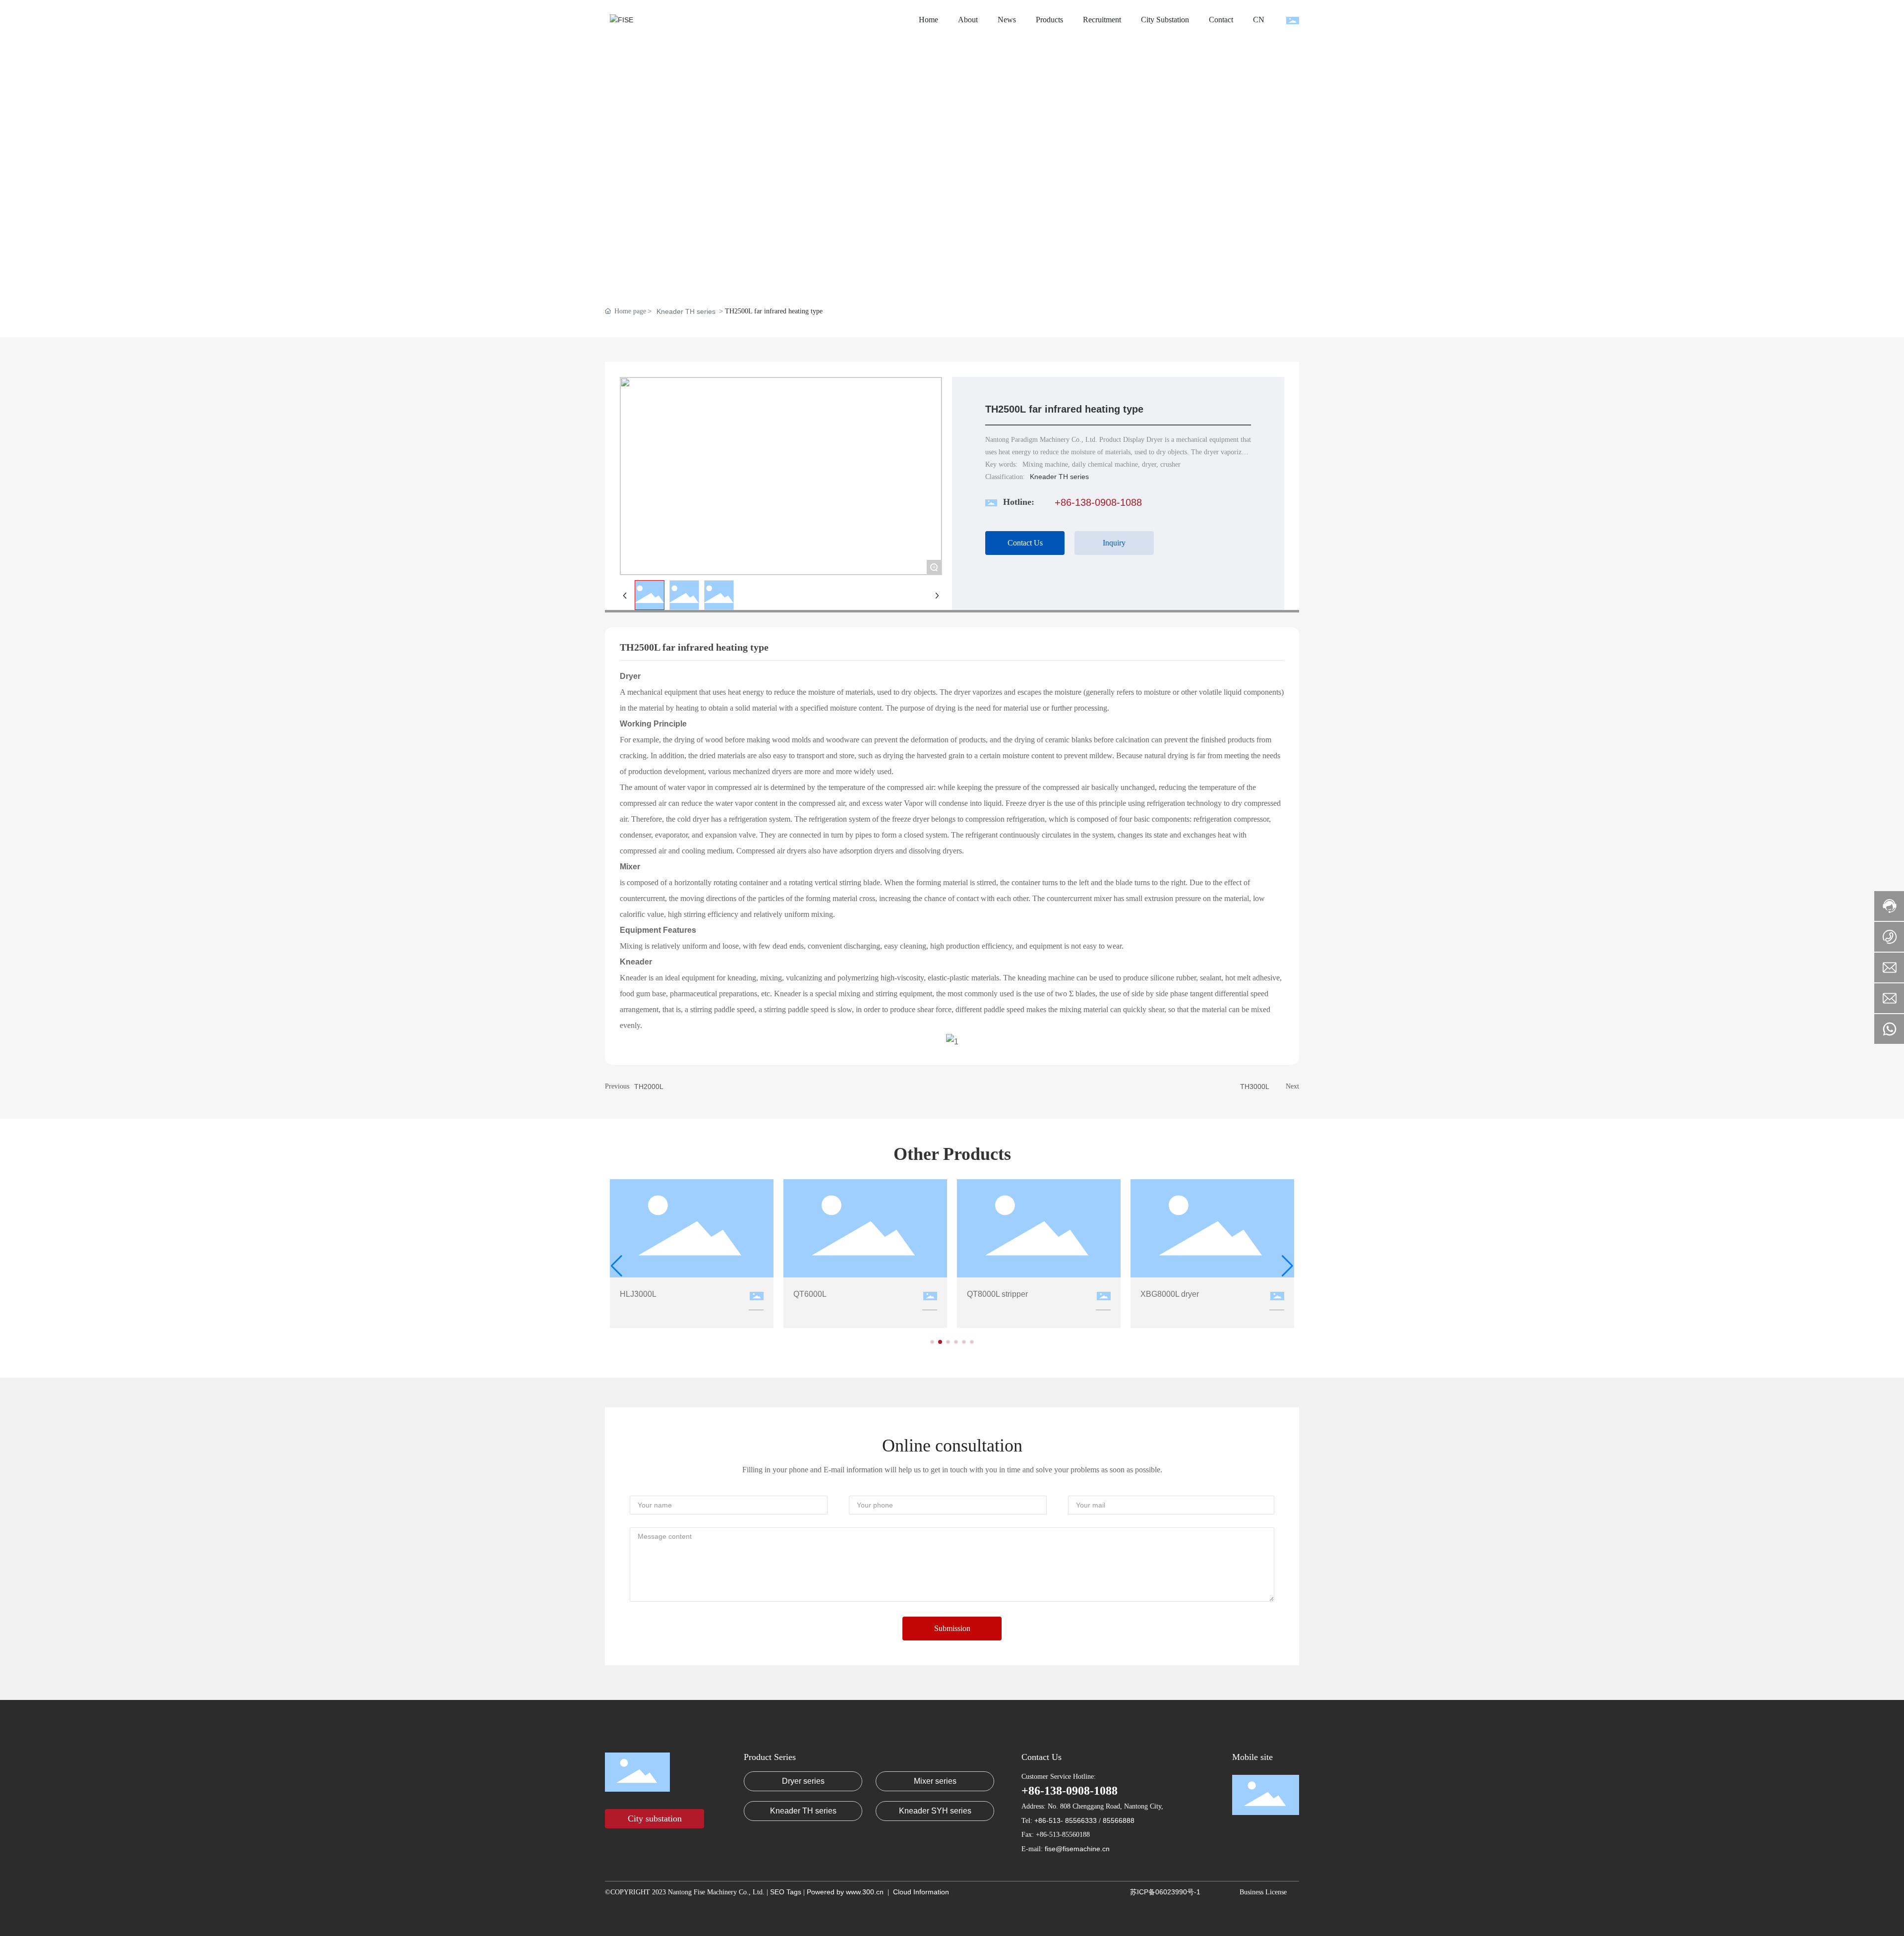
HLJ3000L (638, 1294)
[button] (932, 1342)
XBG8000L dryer (1170, 1294)
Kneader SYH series (935, 1811)
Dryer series (803, 1781)
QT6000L (810, 1294)
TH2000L (649, 1087)
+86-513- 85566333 (1067, 1820)
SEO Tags (787, 1892)
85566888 (1119, 1820)
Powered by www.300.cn (845, 1892)
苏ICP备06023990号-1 (1165, 1892)
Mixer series (935, 1781)
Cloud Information (921, 1892)
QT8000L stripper (997, 1294)
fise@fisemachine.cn (1077, 1849)
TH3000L (1255, 1087)
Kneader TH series (686, 311)
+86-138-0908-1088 (1098, 502)
